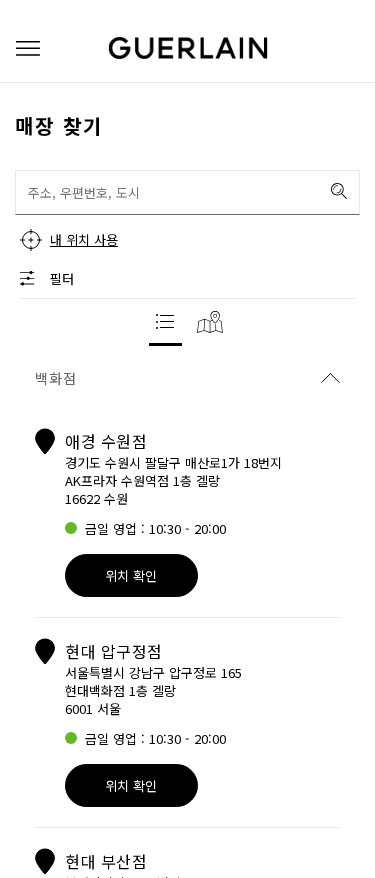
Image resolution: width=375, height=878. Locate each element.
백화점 (56, 378)
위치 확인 (131, 575)
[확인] (339, 191)
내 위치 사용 (84, 239)
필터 (62, 278)
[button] (28, 48)
